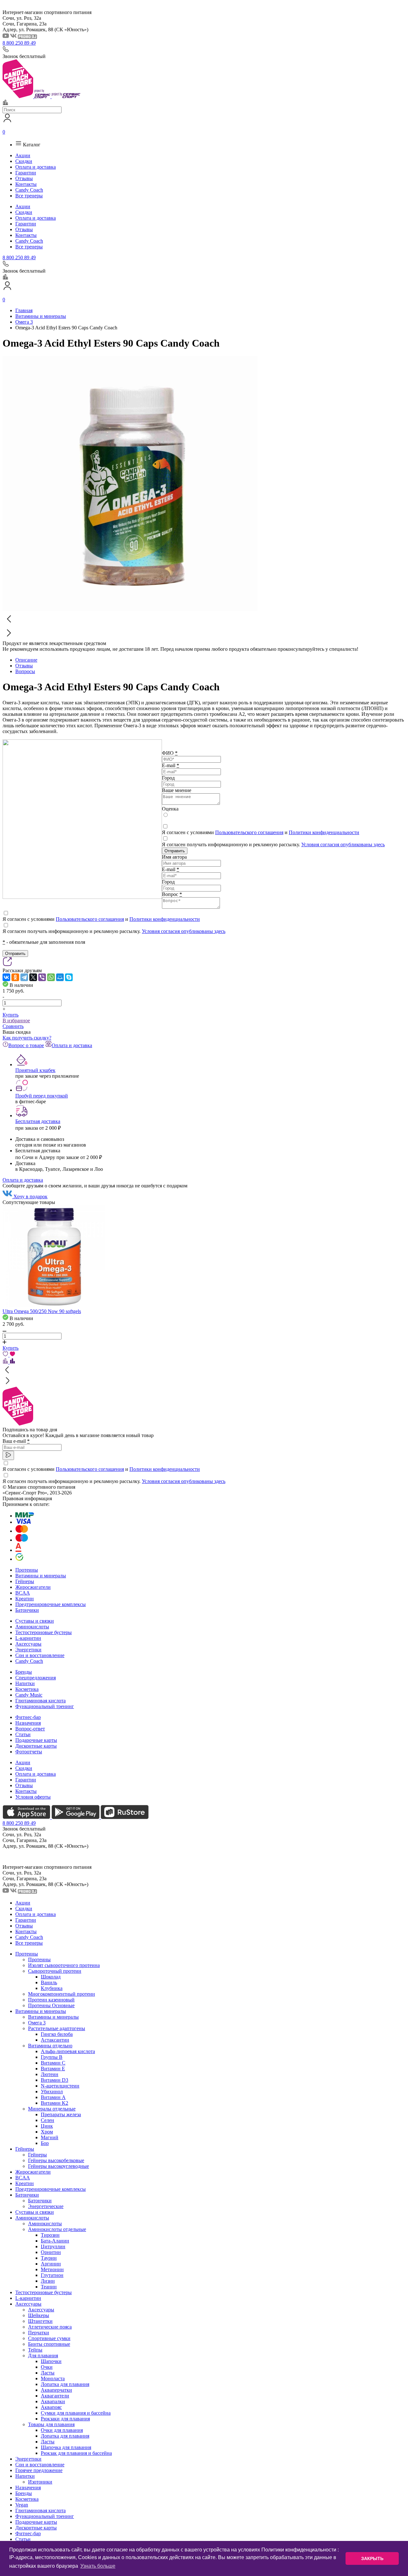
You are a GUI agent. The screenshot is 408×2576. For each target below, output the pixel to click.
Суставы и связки (35, 1621)
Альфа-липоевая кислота (68, 2051)
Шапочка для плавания (66, 2447)
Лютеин (50, 2074)
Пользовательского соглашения (249, 832)
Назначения (28, 1723)
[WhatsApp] (51, 977)
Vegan (22, 2505)
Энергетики (28, 1650)
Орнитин (51, 2252)
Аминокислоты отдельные (57, 2229)
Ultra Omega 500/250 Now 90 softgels (42, 1311)
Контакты (26, 184)
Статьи (23, 1734)
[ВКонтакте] (6, 977)
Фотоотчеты (29, 1752)
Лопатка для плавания (65, 2384)
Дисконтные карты (36, 1746)
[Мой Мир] (60, 977)
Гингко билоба (57, 2034)
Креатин (25, 1599)
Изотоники (40, 2482)
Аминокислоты (32, 1627)
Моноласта (53, 2378)
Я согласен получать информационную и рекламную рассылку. (273, 844)
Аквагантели (55, 2396)
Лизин (48, 2281)
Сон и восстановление (40, 1655)
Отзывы (24, 178)
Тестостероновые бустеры (44, 1632)
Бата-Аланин (55, 2241)
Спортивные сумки (49, 2338)
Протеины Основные (51, 2005)
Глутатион (52, 2275)
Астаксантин (55, 2040)
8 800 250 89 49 (19, 43)
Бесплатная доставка (38, 1121)
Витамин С (53, 2063)
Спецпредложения (36, 1678)
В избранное (16, 1020)
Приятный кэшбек (35, 1070)
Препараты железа (61, 2114)
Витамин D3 (55, 2080)
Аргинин (51, 2264)
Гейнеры (25, 1581)
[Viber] (42, 977)
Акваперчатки (56, 2390)
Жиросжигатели (33, 1587)
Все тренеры (29, 196)
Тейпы (35, 2350)
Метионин (52, 2269)
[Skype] (69, 977)
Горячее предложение (39, 2470)
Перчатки (39, 2333)
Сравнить (13, 1026)
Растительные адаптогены (57, 2028)
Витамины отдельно (50, 2046)
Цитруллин (53, 2246)
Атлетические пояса (50, 2327)
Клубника (52, 1988)
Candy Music (29, 1695)
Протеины (27, 1570)
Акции (23, 155)
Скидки (24, 161)
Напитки (25, 1683)
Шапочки (51, 2361)
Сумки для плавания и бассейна (76, 2413)
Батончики (27, 1610)
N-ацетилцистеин (60, 2086)
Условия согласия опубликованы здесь (343, 844)
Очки (47, 2367)
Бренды (24, 1672)
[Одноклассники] (15, 977)
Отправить (175, 851)
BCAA (23, 1593)
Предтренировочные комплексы (51, 1604)
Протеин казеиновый (51, 2000)
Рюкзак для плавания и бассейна (76, 2453)
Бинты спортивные (49, 2344)
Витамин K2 (55, 2103)
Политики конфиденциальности (324, 832)
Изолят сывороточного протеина (64, 1965)
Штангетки (40, 2321)
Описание (26, 660)
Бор (45, 2143)
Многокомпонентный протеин (62, 1994)
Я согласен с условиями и (261, 832)
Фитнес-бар (28, 1717)
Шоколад (51, 1977)
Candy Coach (29, 190)
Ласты (48, 2373)
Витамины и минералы (41, 1576)
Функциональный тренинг (45, 1706)
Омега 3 (37, 2023)
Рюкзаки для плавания (65, 2419)
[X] (33, 977)
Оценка (170, 809)
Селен (47, 2120)
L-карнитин (28, 1638)
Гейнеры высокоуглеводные (58, 2166)
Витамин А (53, 2097)
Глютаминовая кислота (40, 1701)
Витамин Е (53, 2069)
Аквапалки (53, 2401)
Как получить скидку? (27, 1038)
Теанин (49, 2287)
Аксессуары (28, 1644)
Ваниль (49, 1982)
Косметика (27, 1689)
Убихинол (52, 2092)
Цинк (47, 2126)
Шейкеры (39, 2315)
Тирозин (50, 2235)
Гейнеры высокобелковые (56, 2160)
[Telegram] (24, 977)
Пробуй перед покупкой (42, 1096)
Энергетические (46, 2206)
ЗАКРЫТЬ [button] (372, 2558)
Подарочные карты (36, 1740)
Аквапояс (51, 2407)
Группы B (52, 2057)
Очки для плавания (62, 2430)
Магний (50, 2137)
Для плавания (43, 2356)
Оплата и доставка (36, 167)
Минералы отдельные (52, 2109)
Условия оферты (33, 1797)
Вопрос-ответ (30, 1729)
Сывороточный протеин (55, 1971)
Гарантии (26, 173)
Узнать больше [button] (98, 2566)
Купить (11, 1015)
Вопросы (25, 671)
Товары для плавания (51, 2424)
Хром (47, 2132)
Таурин (49, 2258)
